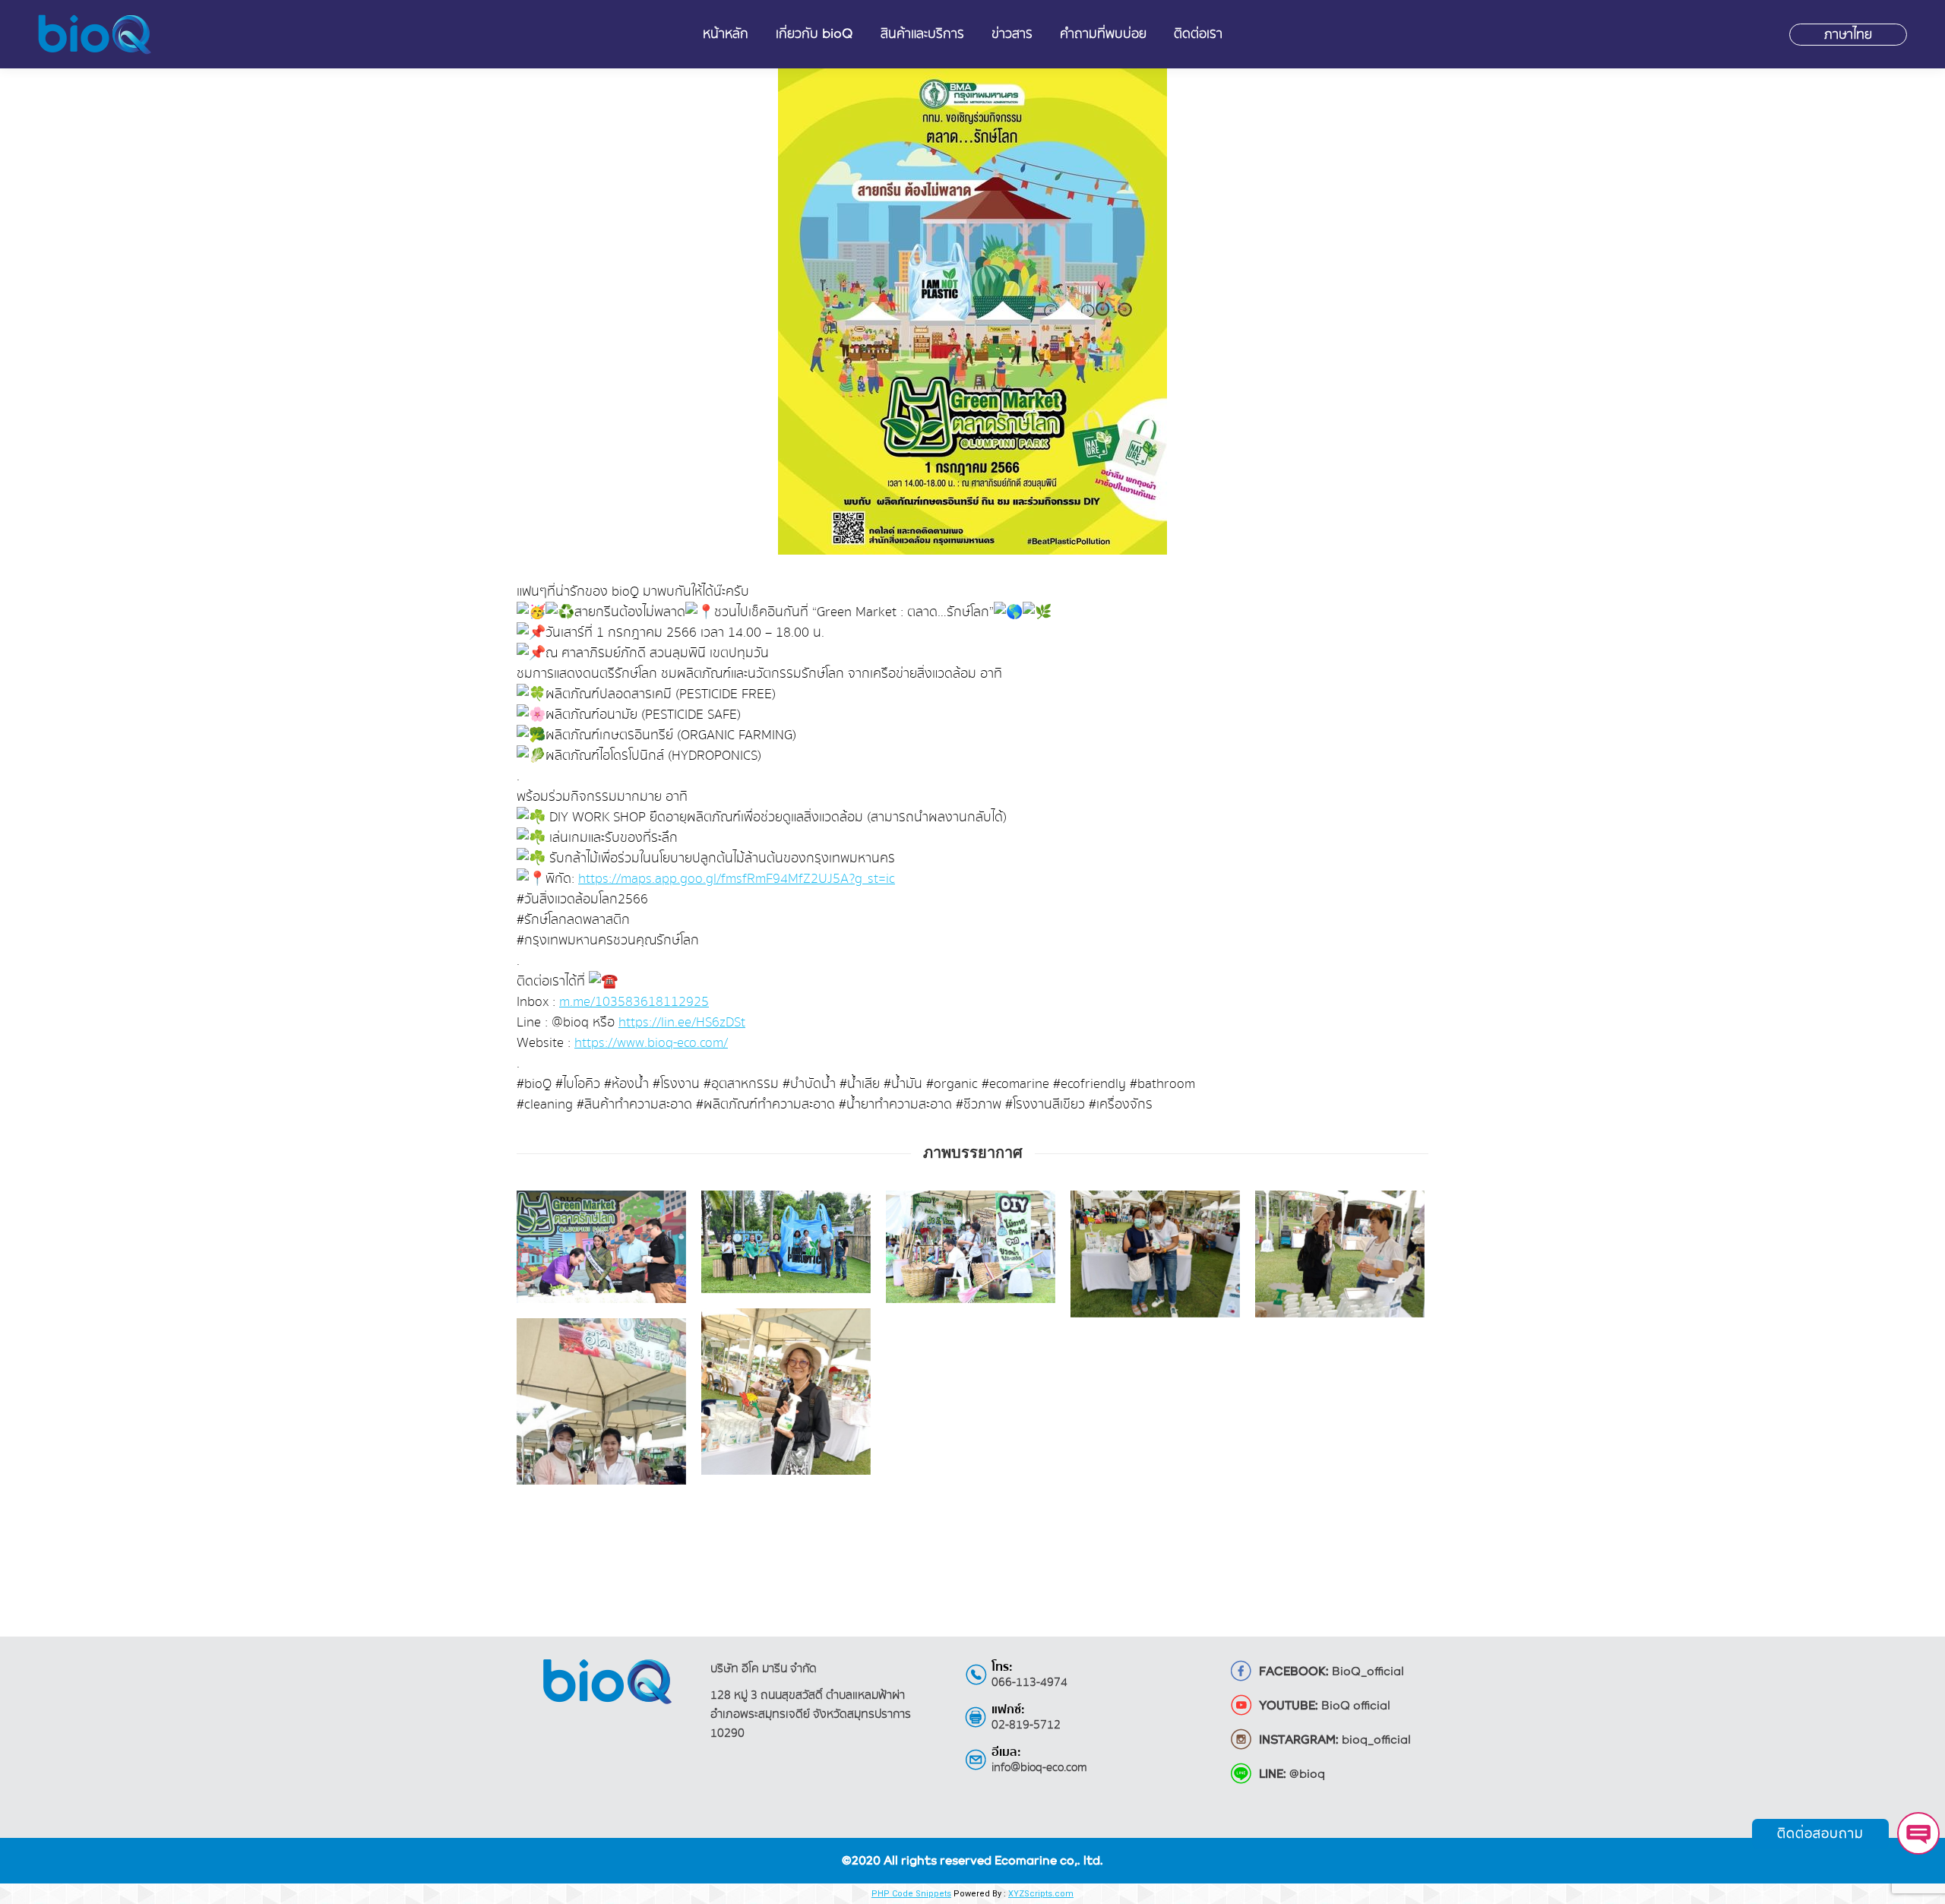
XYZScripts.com (1041, 1894)
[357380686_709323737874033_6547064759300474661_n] (1155, 1254)
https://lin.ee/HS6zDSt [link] (682, 1022)
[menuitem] (726, 34)
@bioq (1292, 1775)
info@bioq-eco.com (1039, 1768)
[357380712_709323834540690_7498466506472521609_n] (786, 1421)
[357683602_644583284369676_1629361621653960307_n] (601, 1247)
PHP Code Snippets (911, 1894)
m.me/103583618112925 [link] (634, 1002)
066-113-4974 (1029, 1683)
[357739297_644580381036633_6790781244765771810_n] (971, 1247)
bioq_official (1335, 1741)
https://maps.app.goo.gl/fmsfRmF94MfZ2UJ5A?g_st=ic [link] (737, 879)
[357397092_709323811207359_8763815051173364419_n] (1340, 1254)
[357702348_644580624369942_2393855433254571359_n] (786, 1242)
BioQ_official (1331, 1672)
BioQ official (1325, 1706)
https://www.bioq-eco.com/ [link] (651, 1043)
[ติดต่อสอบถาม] (1918, 1833)
